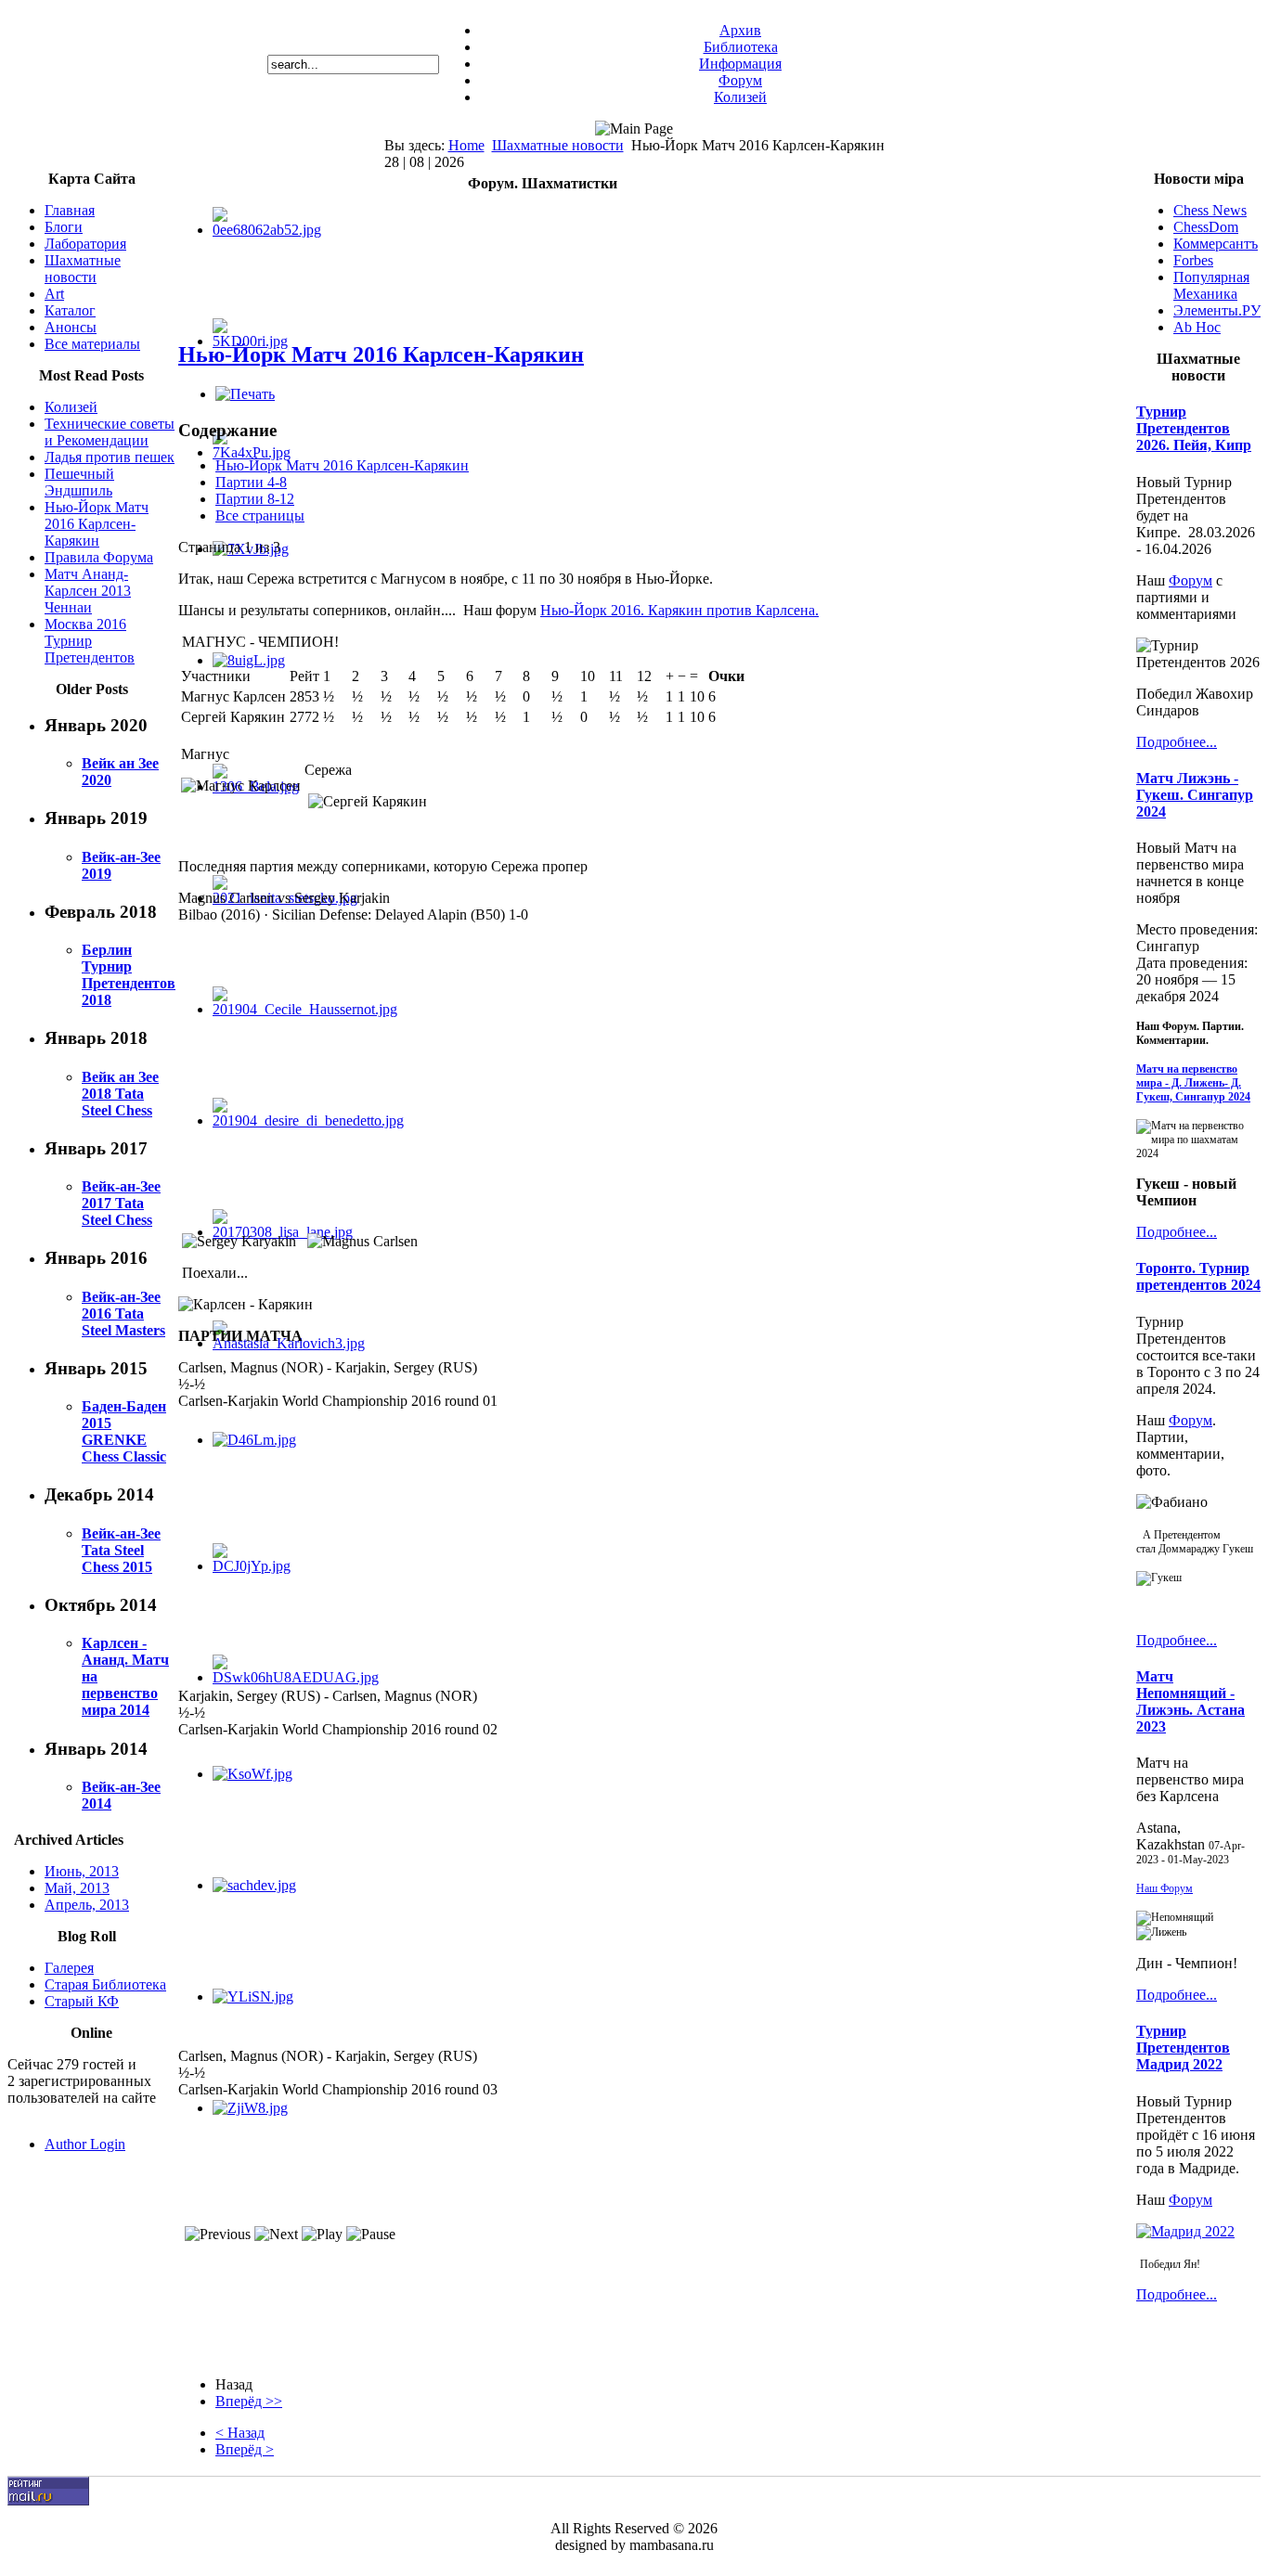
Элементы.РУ (1217, 310)
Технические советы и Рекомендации (110, 432)
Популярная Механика (1211, 285)
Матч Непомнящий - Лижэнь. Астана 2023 (1190, 1701)
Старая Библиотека (105, 1984)
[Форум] (1185, 2231)
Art (54, 294)
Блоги (64, 227)
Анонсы (71, 327)
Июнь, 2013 (82, 1871)
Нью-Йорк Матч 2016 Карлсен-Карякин (97, 524)
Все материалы (92, 344)
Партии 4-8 (251, 482)
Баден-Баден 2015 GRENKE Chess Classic (124, 1431)
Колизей (740, 97)
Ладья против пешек (110, 457)
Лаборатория (85, 244)
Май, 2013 (77, 1888)
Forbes (1193, 260)
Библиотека (741, 47)
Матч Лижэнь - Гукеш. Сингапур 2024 (1195, 795)
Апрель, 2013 (87, 1905)
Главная (70, 210)
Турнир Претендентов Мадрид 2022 (1183, 2048)
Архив (740, 30)
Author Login (85, 2144)
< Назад (240, 2433)
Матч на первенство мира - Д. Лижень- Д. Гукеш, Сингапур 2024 (1193, 1083)
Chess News (1210, 210)
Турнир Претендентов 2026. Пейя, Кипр (1194, 428)
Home (466, 145)
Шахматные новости (558, 145)
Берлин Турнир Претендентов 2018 (129, 975)
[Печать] (245, 394)
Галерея (69, 1968)
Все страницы (260, 515)
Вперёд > (245, 2449)
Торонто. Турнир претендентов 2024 (1198, 1276)
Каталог (70, 310)
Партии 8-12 (255, 499)
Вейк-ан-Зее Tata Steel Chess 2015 (121, 1550)
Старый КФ (82, 2001)
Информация (740, 64)
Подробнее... (1177, 742)
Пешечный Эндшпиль (79, 482)
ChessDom (1206, 227)
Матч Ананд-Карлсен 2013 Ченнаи (88, 591)
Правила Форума (99, 557)
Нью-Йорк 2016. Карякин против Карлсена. (679, 610)
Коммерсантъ (1216, 244)
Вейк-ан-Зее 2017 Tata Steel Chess (121, 1203)
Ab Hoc (1197, 327)
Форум (740, 80)
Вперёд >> (249, 2401)
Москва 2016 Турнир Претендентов (90, 641)
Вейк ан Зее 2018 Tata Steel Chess (120, 1094)
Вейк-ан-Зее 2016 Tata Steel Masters (123, 1314)
